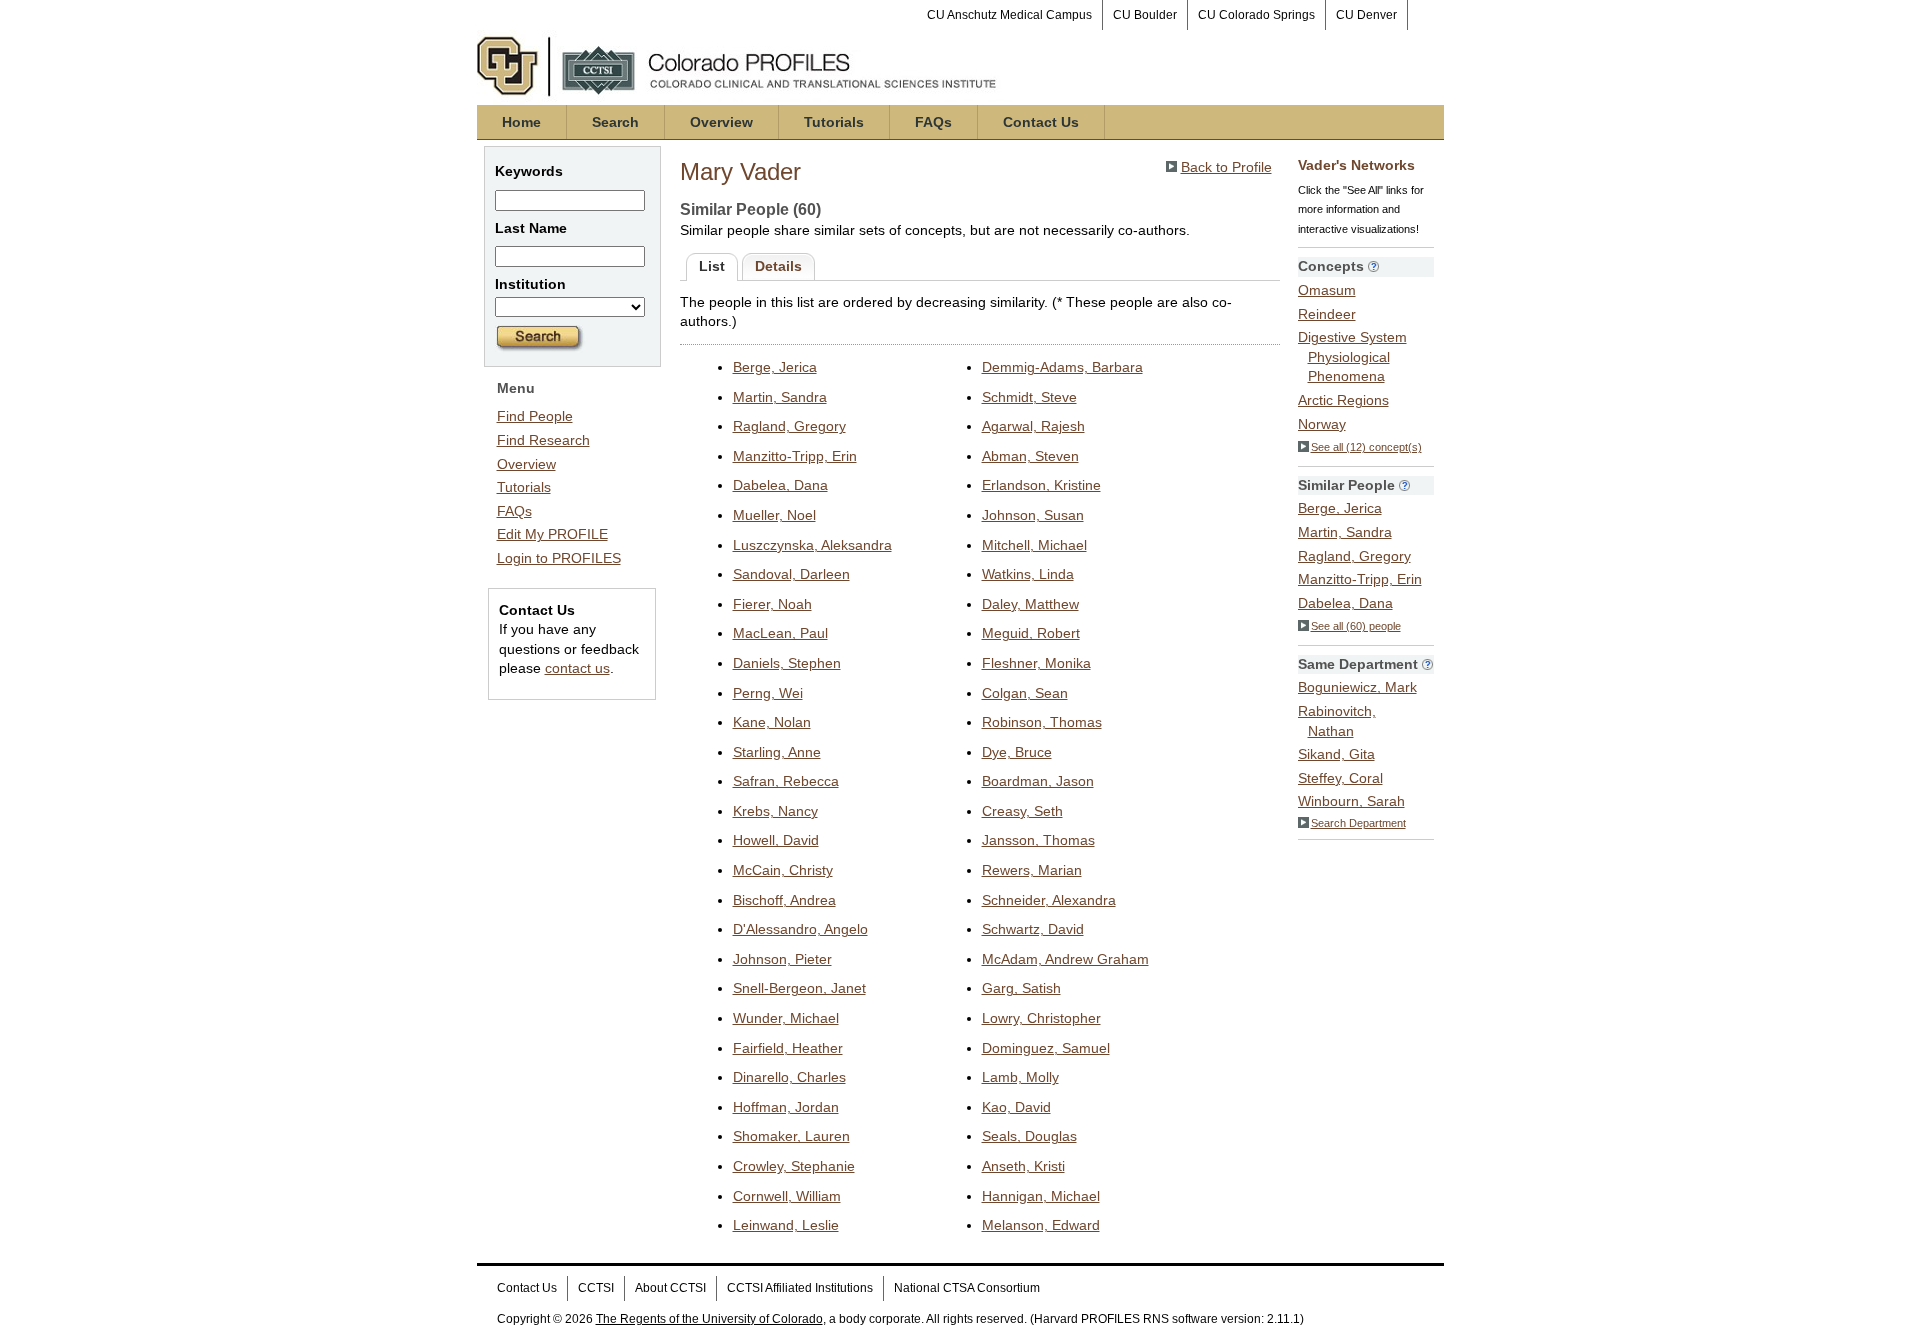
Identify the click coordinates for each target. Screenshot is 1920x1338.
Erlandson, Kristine (1041, 485)
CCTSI (596, 1288)
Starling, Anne (777, 752)
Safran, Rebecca (786, 781)
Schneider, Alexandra (1049, 900)
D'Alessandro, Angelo (800, 929)
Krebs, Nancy (775, 811)
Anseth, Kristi (1023, 1166)
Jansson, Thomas (1038, 840)
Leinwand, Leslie (786, 1225)
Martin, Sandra (780, 397)
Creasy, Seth (1022, 811)
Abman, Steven (1030, 456)
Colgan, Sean (1025, 693)
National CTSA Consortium (967, 1288)
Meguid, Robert (1031, 633)
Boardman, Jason (1038, 781)
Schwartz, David (1033, 929)
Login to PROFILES (559, 558)
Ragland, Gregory (789, 426)
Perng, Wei (768, 693)
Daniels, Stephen (787, 663)
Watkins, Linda (1028, 574)
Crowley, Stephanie (794, 1166)
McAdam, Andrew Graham (1065, 959)
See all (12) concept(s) (1366, 447)
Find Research (543, 440)
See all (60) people (1356, 626)
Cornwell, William (787, 1196)
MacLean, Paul (780, 633)
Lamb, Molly (1020, 1077)
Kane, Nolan (772, 722)
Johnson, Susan (1033, 515)
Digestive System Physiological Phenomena (1352, 356)
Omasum (1327, 290)
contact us (577, 668)
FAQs (933, 122)
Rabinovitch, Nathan (1337, 721)
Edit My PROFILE (552, 534)
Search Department (1358, 823)
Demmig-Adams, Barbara (1062, 367)
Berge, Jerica (775, 367)
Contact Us (1041, 122)
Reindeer (1327, 314)
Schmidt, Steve (1029, 397)
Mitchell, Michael (1034, 545)
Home (521, 122)
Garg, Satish (1021, 988)
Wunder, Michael (786, 1018)
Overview (721, 122)
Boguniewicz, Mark (1357, 687)
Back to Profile (1226, 167)
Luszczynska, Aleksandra (812, 545)
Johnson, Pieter (782, 959)
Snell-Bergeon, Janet (799, 988)
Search (615, 122)
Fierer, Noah (772, 604)
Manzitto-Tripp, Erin (795, 456)
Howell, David (776, 840)
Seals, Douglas (1029, 1136)
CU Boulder (1145, 15)
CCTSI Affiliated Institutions (800, 1288)
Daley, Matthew (1030, 604)
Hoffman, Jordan (786, 1107)
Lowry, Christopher (1041, 1018)
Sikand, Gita (1336, 754)
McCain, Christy (783, 870)
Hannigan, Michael (1041, 1196)
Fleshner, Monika (1036, 663)
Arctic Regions (1343, 400)
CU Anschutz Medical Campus (1009, 15)
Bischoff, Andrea (784, 900)
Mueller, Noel (774, 515)
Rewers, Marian (1032, 870)
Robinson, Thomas (1042, 722)
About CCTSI (670, 1288)
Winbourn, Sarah (1351, 801)
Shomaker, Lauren (791, 1136)
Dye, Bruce (1017, 752)
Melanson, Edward (1041, 1225)
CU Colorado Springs (1256, 15)
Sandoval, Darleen (791, 574)
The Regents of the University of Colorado (709, 1319)
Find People (535, 416)
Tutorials (834, 122)
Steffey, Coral (1340, 778)
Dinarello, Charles (789, 1077)
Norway (1322, 424)
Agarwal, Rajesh (1033, 426)
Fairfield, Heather (788, 1048)
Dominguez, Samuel (1046, 1048)
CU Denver (1366, 15)
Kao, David (1016, 1107)
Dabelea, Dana (780, 485)
